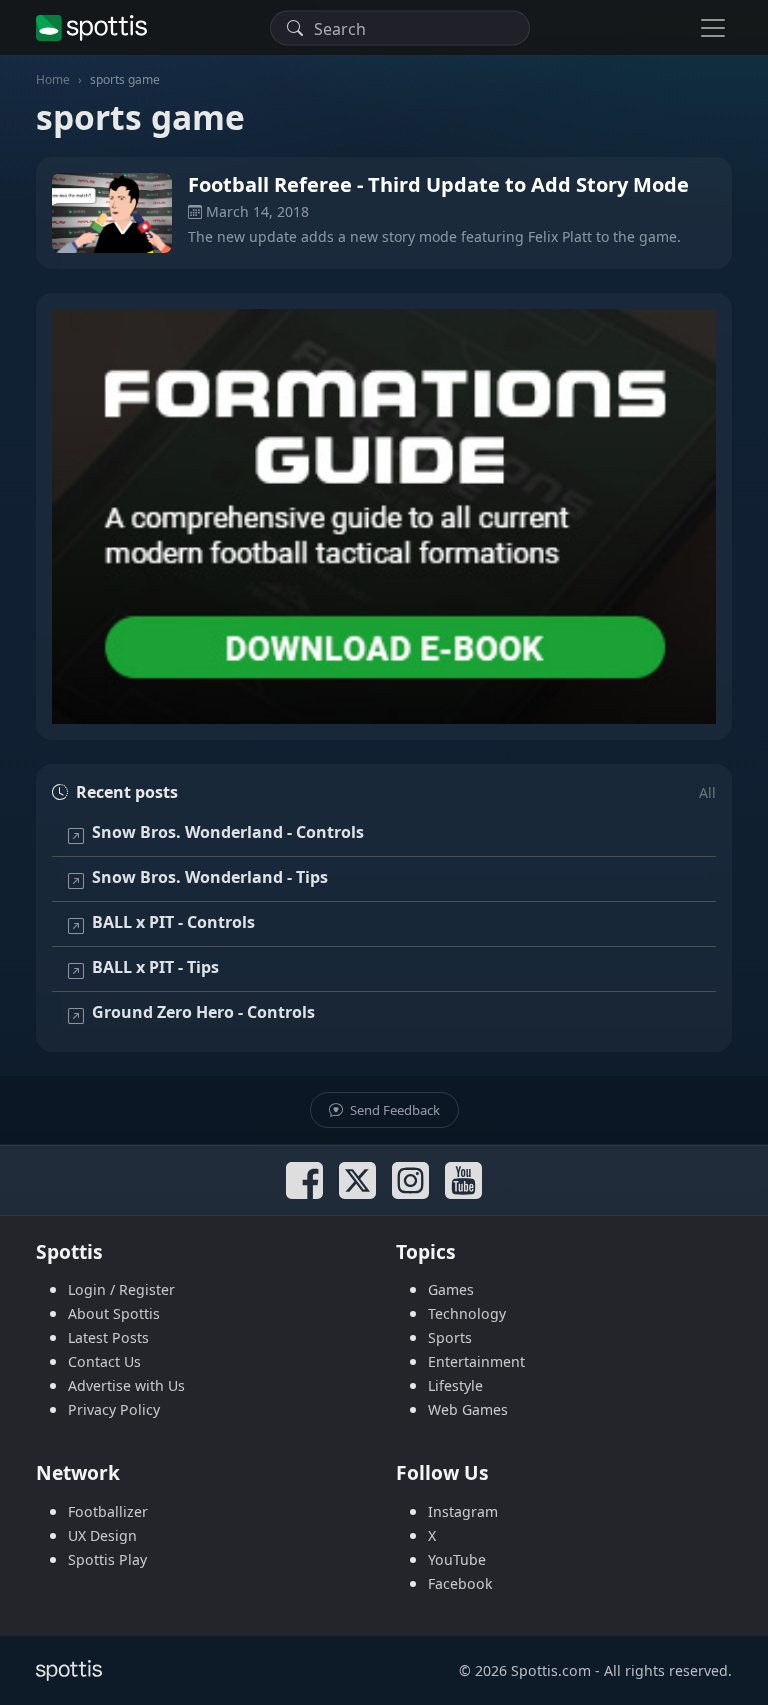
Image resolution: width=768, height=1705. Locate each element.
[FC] (384, 516)
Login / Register (121, 1289)
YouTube (457, 1559)
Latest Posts (108, 1337)
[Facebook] (304, 1180)
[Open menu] (713, 27)
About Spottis (114, 1313)
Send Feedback (393, 1110)
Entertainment (476, 1361)
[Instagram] (410, 1180)
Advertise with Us (126, 1385)
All (707, 792)
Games (451, 1289)
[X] (357, 1180)
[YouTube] (463, 1180)
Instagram (463, 1511)
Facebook (460, 1583)
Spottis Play (107, 1559)
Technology (467, 1313)
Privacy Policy (114, 1409)
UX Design (102, 1535)
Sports (450, 1337)
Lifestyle (455, 1385)
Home (53, 79)
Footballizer (108, 1511)
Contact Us (104, 1361)
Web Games (468, 1409)
